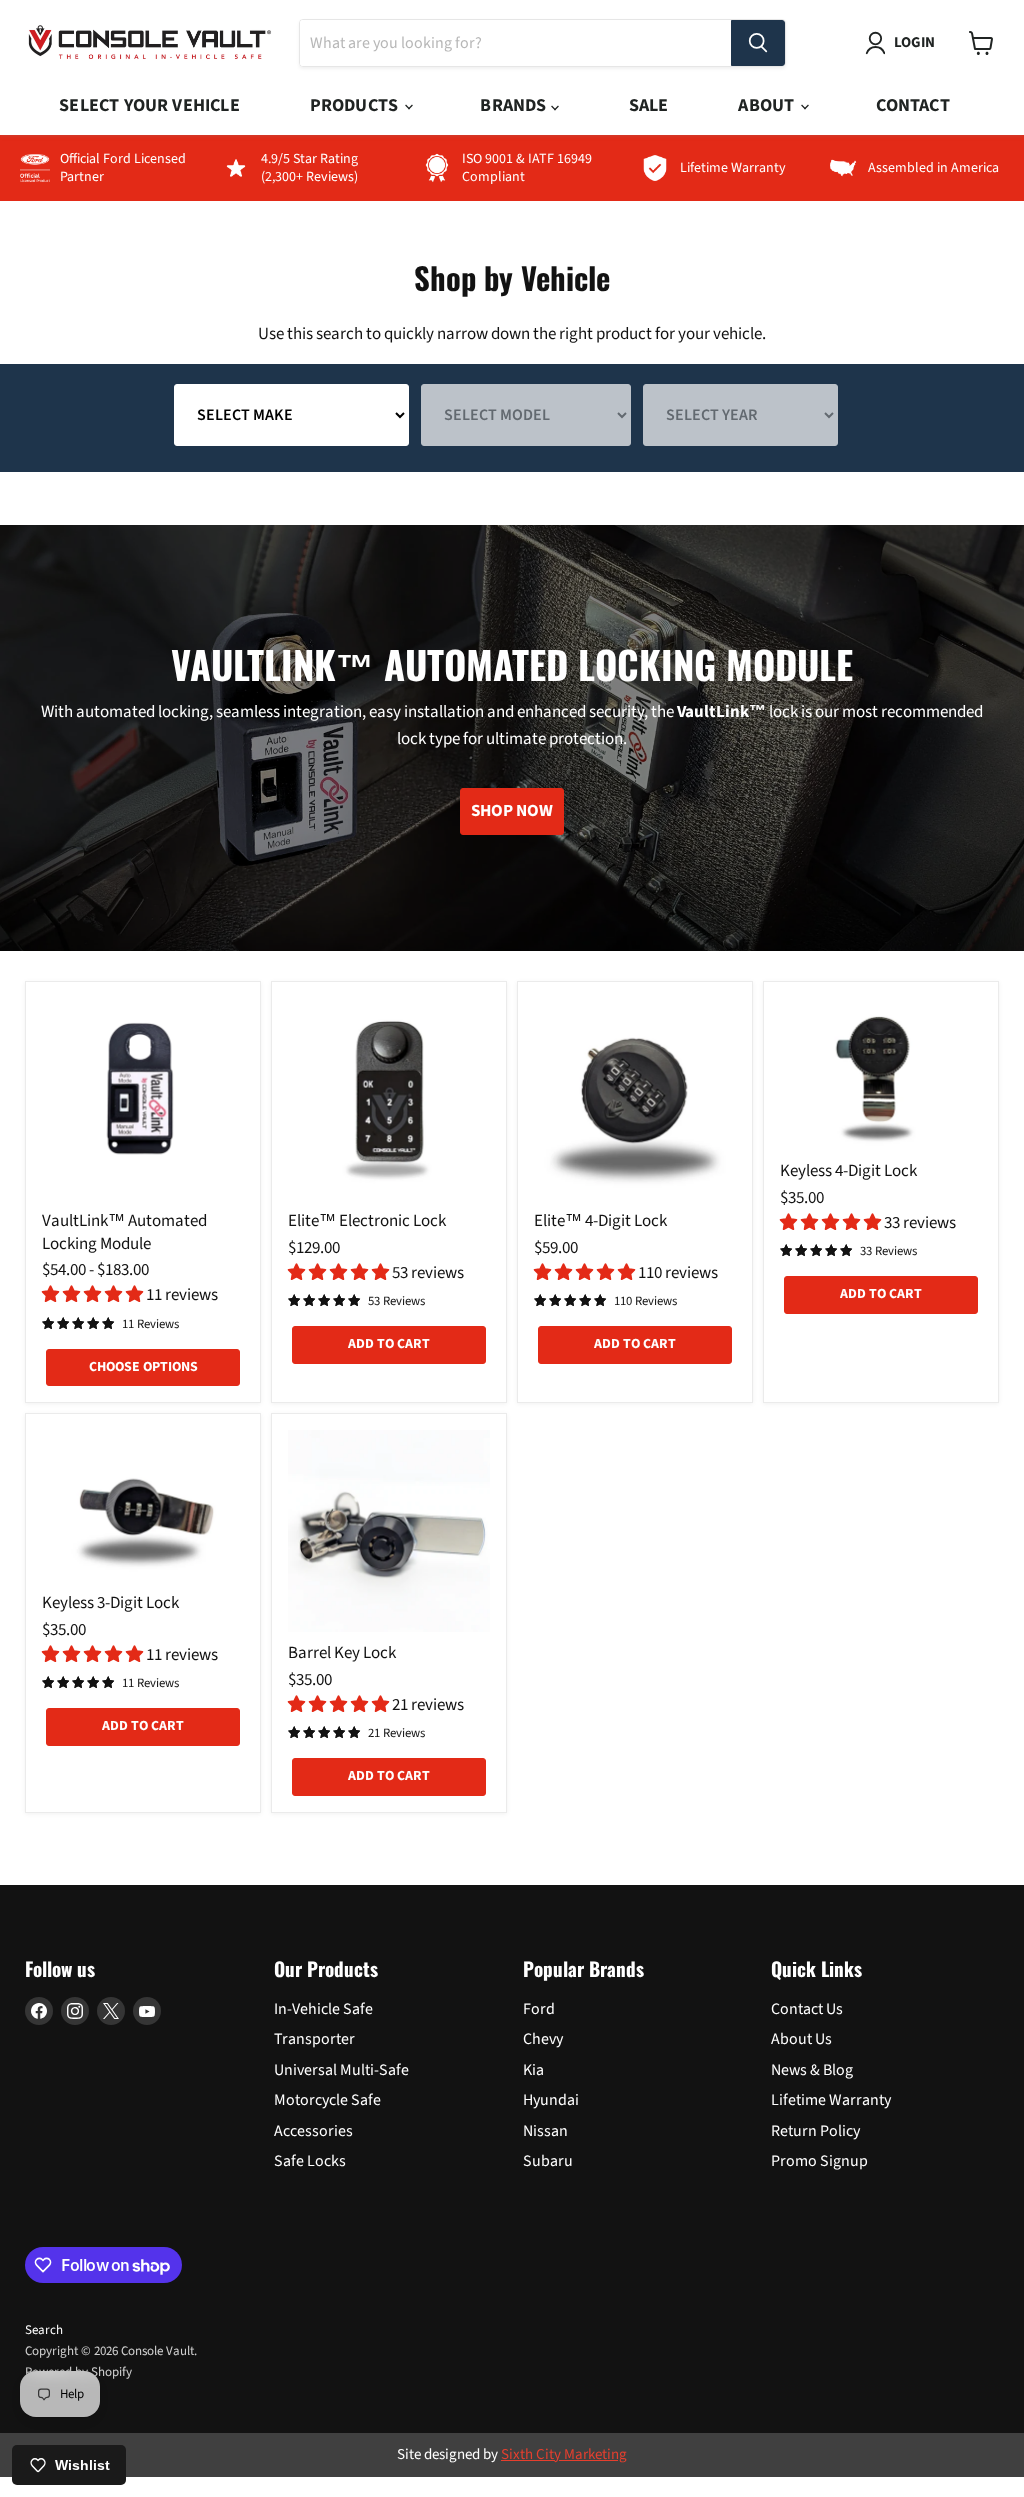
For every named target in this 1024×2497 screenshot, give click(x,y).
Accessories (313, 2131)
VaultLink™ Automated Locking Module (124, 1232)
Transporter (314, 2039)
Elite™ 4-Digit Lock (600, 1221)
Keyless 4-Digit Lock (848, 1171)
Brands (515, 105)
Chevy (543, 2039)
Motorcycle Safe (327, 2100)
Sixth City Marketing (564, 2454)
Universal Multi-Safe (341, 2070)
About (768, 105)
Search (44, 2330)
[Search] (758, 43)
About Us (801, 2039)
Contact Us (807, 2009)
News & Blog (812, 2070)
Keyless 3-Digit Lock (110, 1603)
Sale (649, 105)
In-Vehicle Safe (323, 2009)
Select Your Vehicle (149, 105)
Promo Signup (819, 2161)
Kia (533, 2070)
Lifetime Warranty (831, 2100)
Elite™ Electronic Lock (367, 1221)
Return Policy (815, 2131)
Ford (539, 2009)
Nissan (545, 2131)
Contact (912, 105)
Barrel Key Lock (342, 1653)
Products (356, 105)
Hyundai (551, 2100)
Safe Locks (310, 2161)
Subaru (548, 2161)
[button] (94, 1295)
